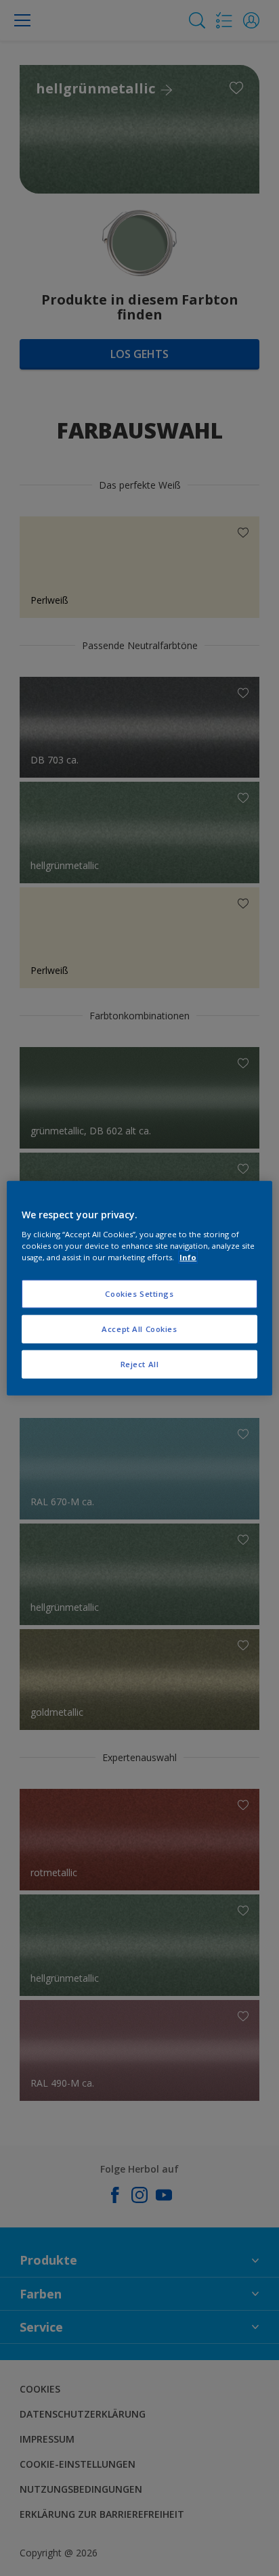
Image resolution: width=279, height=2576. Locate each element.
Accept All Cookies (139, 1328)
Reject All (140, 1363)
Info (188, 1257)
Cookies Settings (139, 1294)
